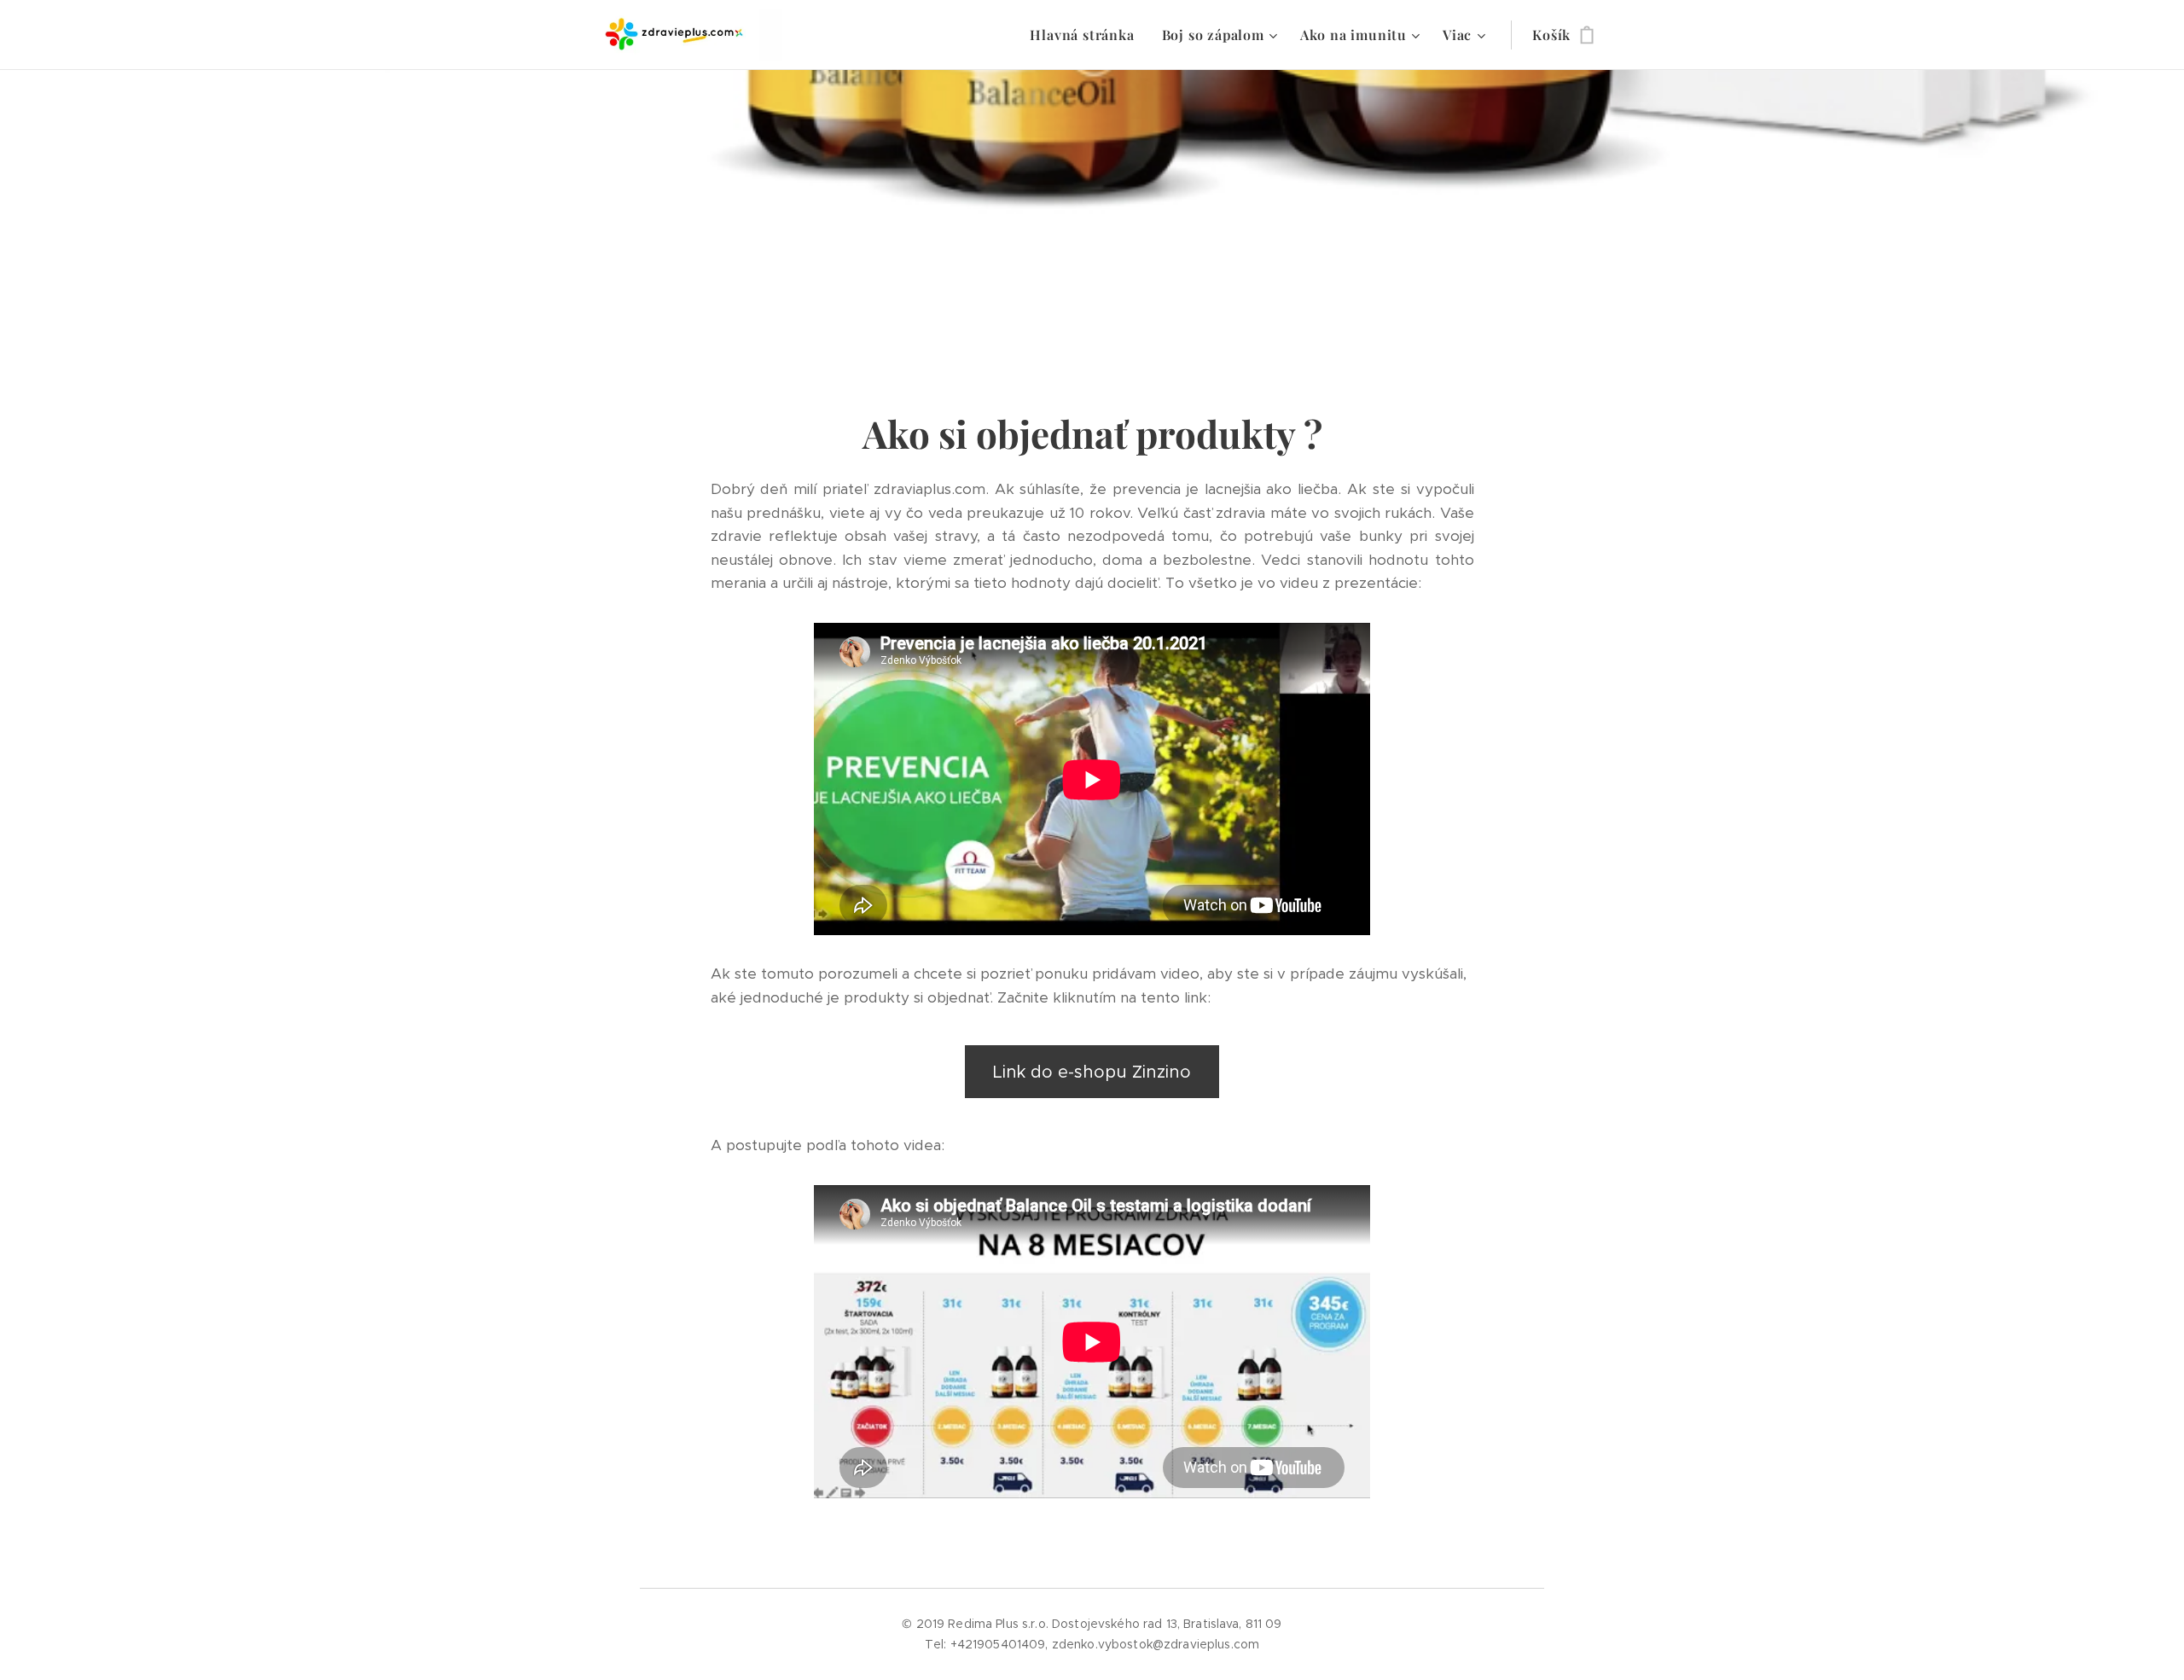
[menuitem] (1086, 35)
